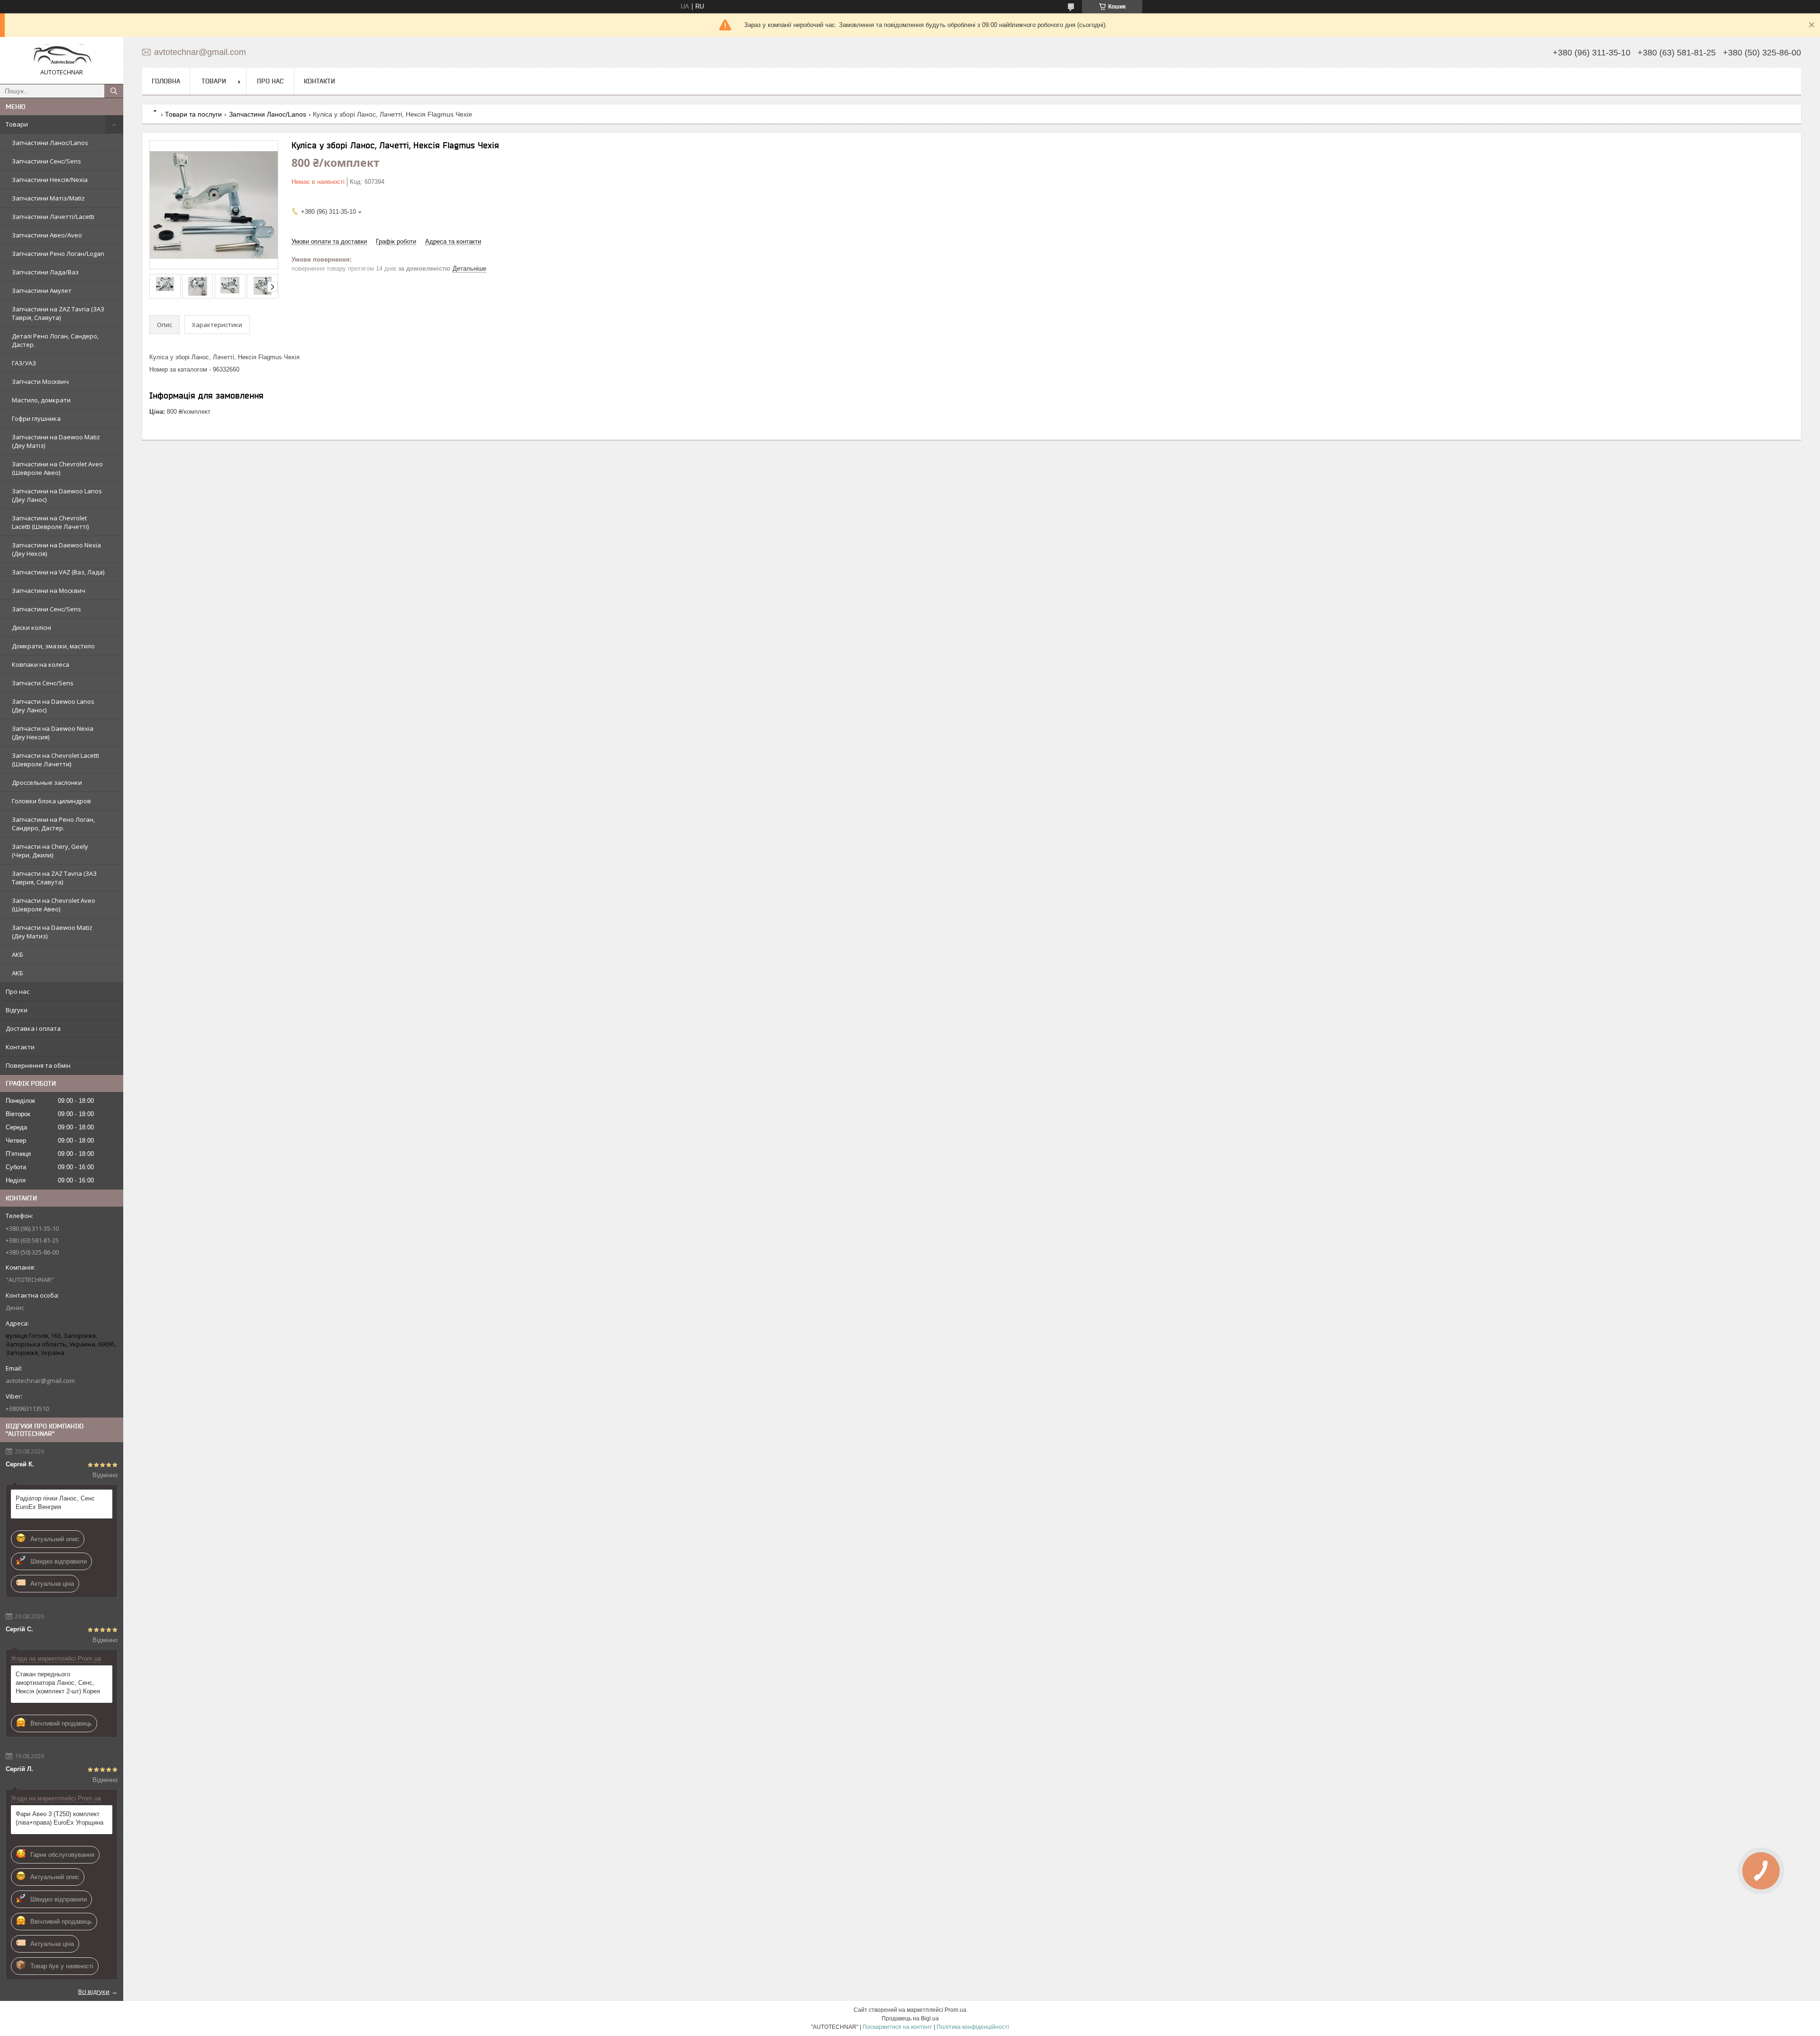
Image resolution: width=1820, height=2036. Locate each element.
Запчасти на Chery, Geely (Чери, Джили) (50, 851)
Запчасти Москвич (40, 382)
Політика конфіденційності (973, 2027)
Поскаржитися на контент (897, 2027)
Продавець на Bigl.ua (910, 2018)
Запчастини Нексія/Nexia (50, 180)
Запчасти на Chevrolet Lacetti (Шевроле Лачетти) (55, 760)
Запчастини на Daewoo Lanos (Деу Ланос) (57, 495)
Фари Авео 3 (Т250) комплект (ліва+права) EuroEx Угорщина (59, 1818)
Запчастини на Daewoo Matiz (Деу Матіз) (56, 441)
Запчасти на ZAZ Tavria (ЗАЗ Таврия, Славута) (54, 878)
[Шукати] (114, 91)
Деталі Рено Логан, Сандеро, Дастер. (55, 340)
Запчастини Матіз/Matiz (48, 198)
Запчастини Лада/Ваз (45, 272)
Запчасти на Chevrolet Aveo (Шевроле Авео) (54, 905)
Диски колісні (32, 627)
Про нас (18, 991)
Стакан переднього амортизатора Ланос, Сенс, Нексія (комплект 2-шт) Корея (58, 1683)
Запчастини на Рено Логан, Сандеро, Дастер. (53, 824)
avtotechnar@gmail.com (40, 1381)
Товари (17, 124)
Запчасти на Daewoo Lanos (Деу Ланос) (53, 706)
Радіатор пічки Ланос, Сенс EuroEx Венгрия (55, 1503)
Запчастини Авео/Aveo (47, 235)
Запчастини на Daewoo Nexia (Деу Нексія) (56, 549)
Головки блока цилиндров (51, 801)
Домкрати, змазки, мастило (53, 646)
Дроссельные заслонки (47, 782)
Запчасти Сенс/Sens (43, 683)
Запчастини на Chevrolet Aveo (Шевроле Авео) (57, 468)
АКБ (18, 954)
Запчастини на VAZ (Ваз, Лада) (58, 572)
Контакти (20, 1047)
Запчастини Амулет (42, 291)
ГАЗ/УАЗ (24, 363)
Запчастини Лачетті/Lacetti (53, 217)
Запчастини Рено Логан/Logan (58, 254)
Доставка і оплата (33, 1028)
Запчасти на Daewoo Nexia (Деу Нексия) (53, 733)
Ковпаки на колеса (41, 664)
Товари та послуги (193, 114)
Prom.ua (955, 2010)
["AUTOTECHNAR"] (62, 56)
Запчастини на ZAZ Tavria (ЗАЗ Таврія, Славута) (58, 313)
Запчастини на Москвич (49, 591)
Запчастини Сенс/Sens (46, 161)
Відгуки (17, 1010)
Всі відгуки (94, 1991)
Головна (166, 81)
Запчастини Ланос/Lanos (50, 143)
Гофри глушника (36, 418)
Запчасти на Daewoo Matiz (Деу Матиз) (52, 932)
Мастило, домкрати (41, 400)
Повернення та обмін (38, 1065)
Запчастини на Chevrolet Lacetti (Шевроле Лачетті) (50, 522)
